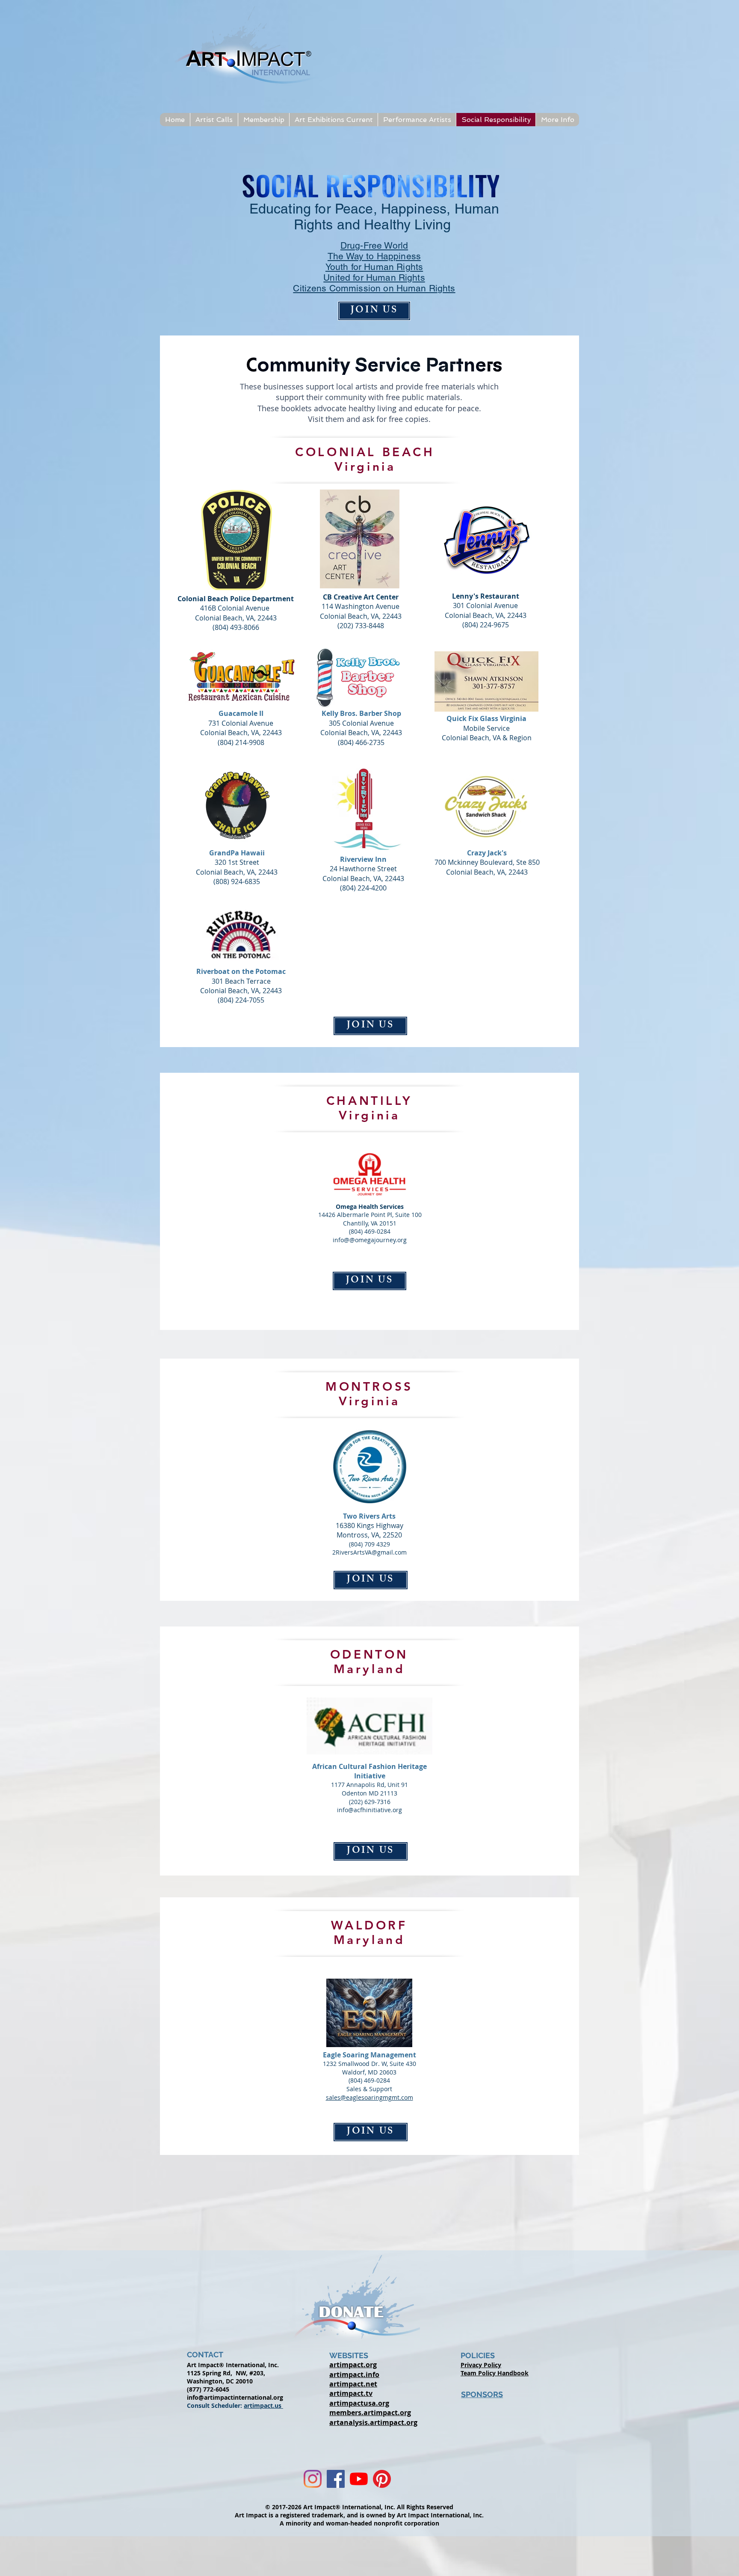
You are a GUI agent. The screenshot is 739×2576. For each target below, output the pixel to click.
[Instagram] (313, 2479)
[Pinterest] (382, 2479)
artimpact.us (263, 2405)
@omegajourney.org (378, 1240)
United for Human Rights (374, 277)
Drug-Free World (374, 245)
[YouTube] (359, 2479)
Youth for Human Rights (374, 267)
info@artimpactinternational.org (235, 2397)
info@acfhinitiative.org (369, 1810)
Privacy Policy (481, 2365)
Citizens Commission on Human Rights (374, 288)
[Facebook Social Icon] (336, 2479)
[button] (214, 120)
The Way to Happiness (374, 256)
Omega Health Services (370, 1206)
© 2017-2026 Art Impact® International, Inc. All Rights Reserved (359, 2507)
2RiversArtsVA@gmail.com (369, 1552)
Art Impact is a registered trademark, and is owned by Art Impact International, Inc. (359, 2515)
